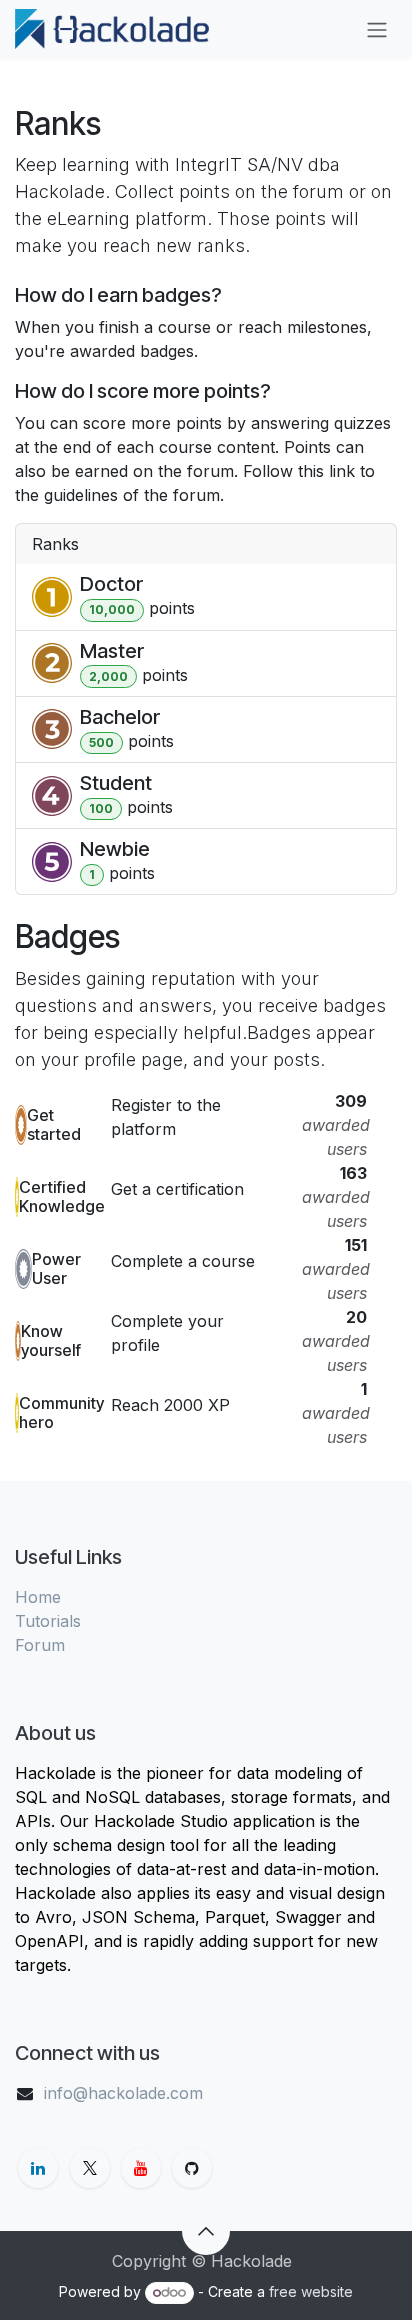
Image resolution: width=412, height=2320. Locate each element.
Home (38, 1597)
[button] (206, 2231)
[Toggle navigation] (377, 29)
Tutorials (48, 1621)
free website (311, 2291)
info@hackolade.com (123, 2093)
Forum (40, 1645)
